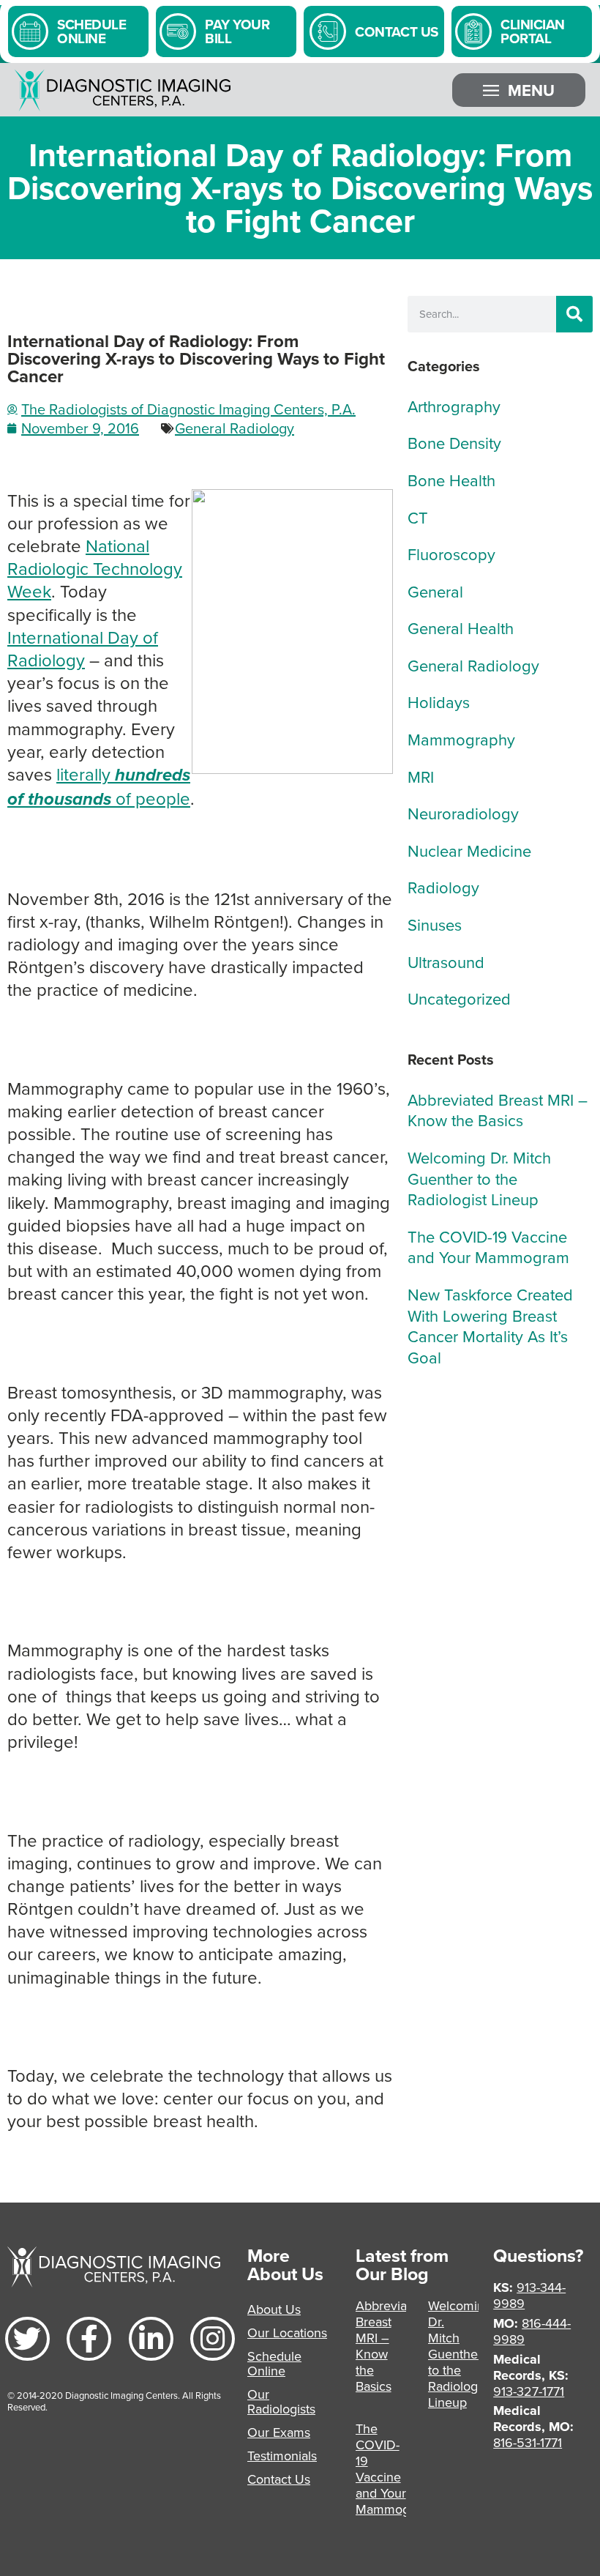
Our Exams (279, 2432)
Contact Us (279, 2479)
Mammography (461, 739)
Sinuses (435, 924)
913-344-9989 (529, 2295)
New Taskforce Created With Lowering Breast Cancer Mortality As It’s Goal (490, 1326)
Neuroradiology (463, 813)
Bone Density (454, 443)
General (435, 591)
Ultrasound (446, 962)
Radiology (443, 887)
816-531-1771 (528, 2442)
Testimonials (282, 2456)
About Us (274, 2309)
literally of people (99, 786)
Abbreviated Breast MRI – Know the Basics (498, 1110)
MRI (421, 777)
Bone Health (451, 480)
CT (418, 517)
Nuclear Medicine (469, 850)
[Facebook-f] (89, 2339)
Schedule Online (274, 2363)
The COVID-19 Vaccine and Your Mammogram (488, 1247)
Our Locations (287, 2333)
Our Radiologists (281, 2401)
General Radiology (235, 428)
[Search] (574, 314)
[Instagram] (213, 2339)
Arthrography (454, 406)
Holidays (439, 702)
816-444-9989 (532, 2331)
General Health (461, 628)
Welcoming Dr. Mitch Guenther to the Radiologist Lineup (479, 1178)
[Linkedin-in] (151, 2339)
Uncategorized (459, 998)
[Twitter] (27, 2339)
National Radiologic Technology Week (95, 568)
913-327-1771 (529, 2391)
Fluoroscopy (451, 554)
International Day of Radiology (83, 648)
